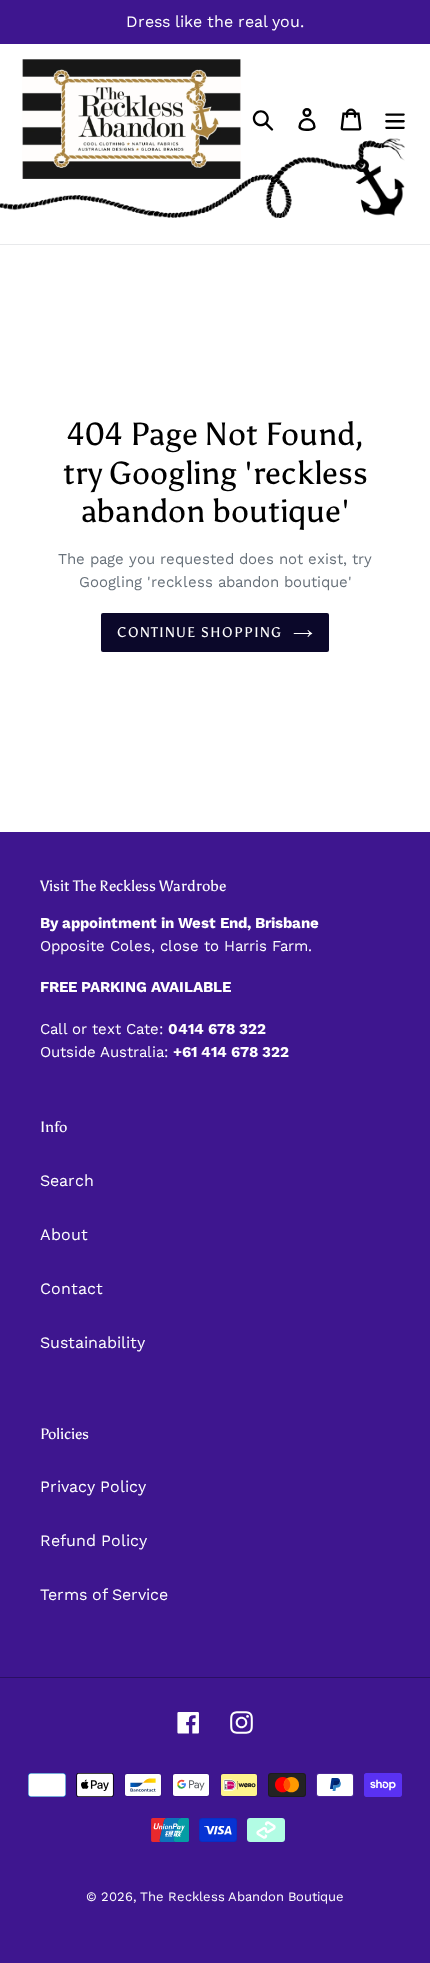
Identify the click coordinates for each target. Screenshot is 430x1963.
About (64, 1234)
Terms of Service (104, 1594)
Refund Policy (93, 1540)
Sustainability (92, 1342)
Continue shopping (199, 632)
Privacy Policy (93, 1486)
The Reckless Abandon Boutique (242, 1896)
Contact (71, 1288)
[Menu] (395, 119)
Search (67, 1180)
